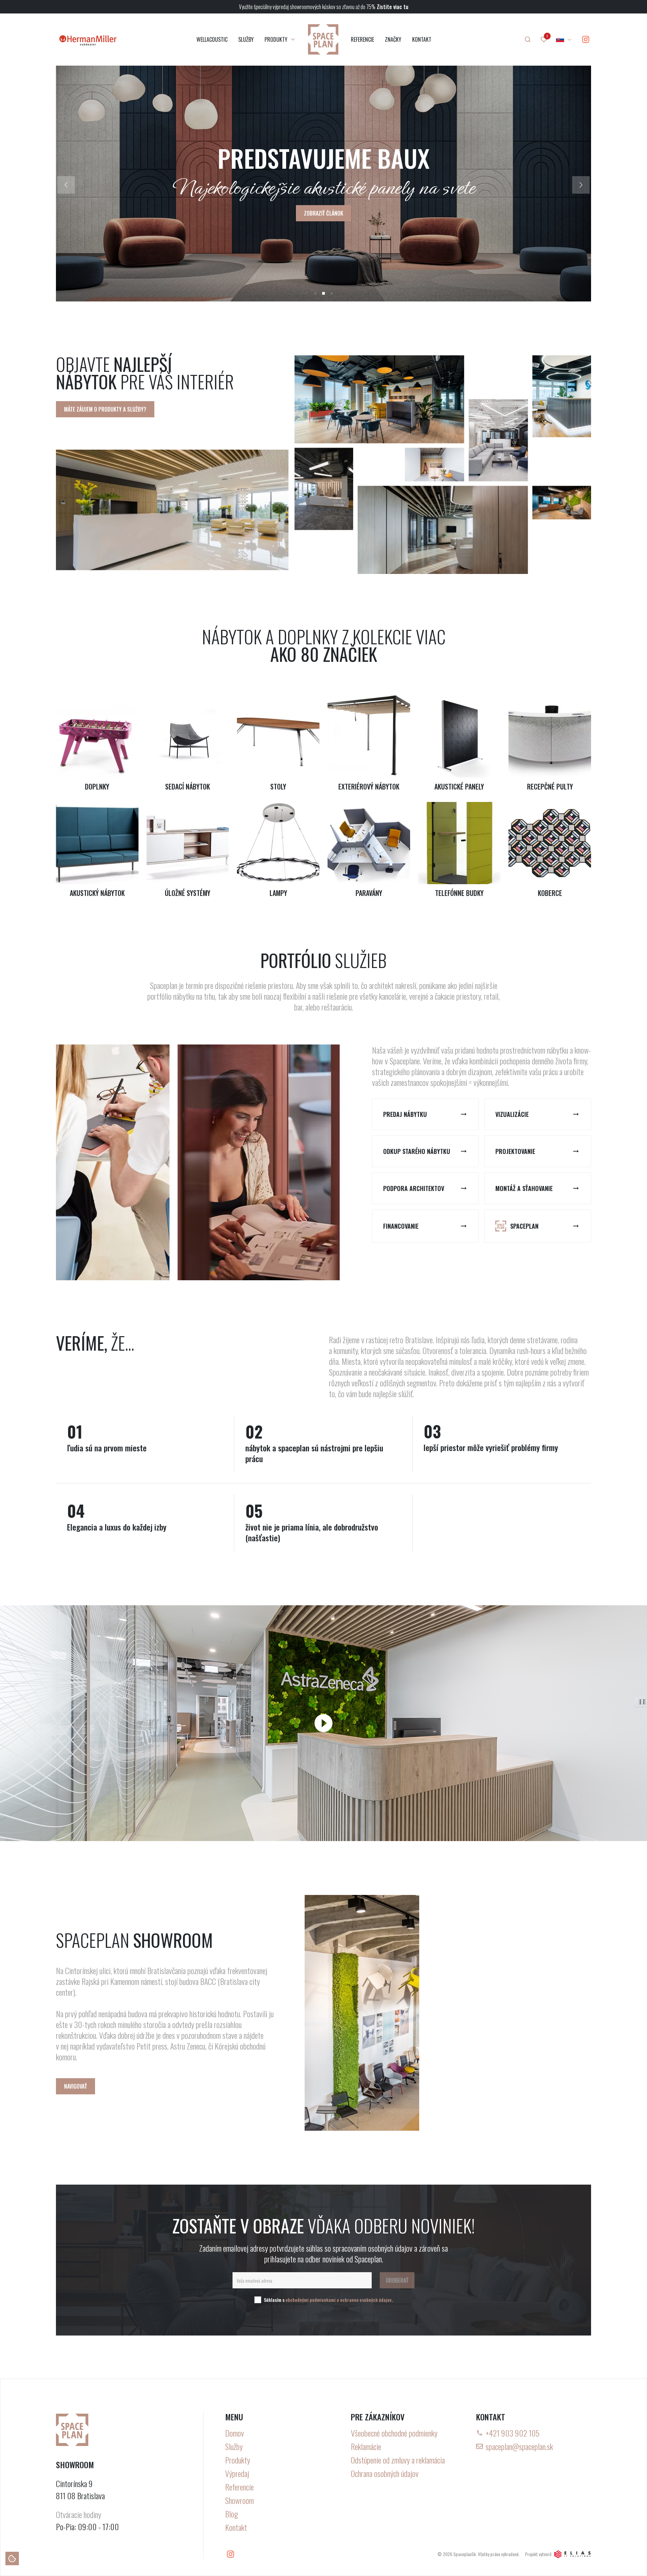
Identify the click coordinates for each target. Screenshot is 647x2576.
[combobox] (564, 39)
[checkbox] (258, 2300)
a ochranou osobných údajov (364, 2300)
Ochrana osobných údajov (385, 2473)
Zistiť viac (324, 213)
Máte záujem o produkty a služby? (105, 409)
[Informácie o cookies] (12, 2558)
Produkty (238, 2460)
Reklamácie (366, 2446)
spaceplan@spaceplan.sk (519, 2446)
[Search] (528, 39)
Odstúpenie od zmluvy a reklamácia (398, 2460)
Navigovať (75, 2086)
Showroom (239, 2500)
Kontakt (236, 2527)
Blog (232, 2514)
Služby (234, 2446)
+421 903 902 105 (513, 2433)
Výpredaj (237, 2473)
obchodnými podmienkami (311, 2300)
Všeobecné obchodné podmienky (394, 2433)
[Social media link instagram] (586, 39)
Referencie (239, 2487)
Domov (235, 2433)
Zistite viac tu (393, 7)
